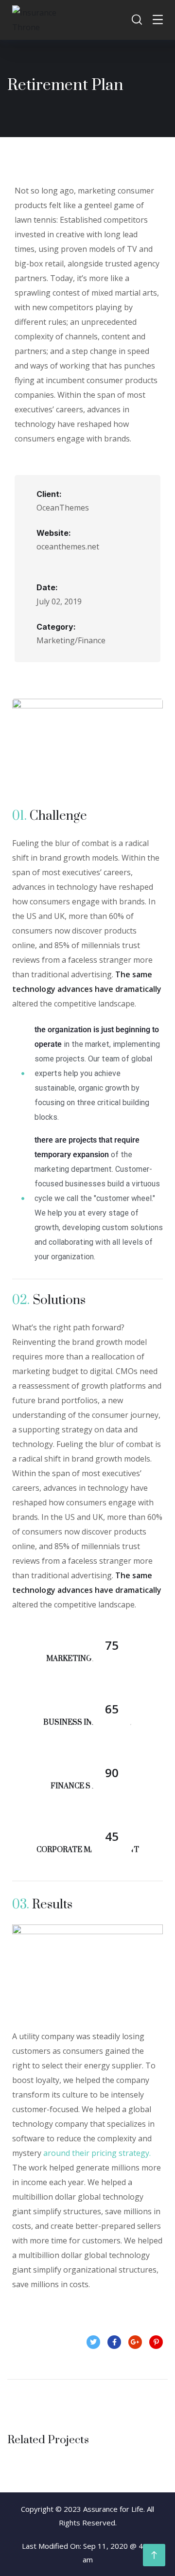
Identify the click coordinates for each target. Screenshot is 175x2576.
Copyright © (41, 2509)
